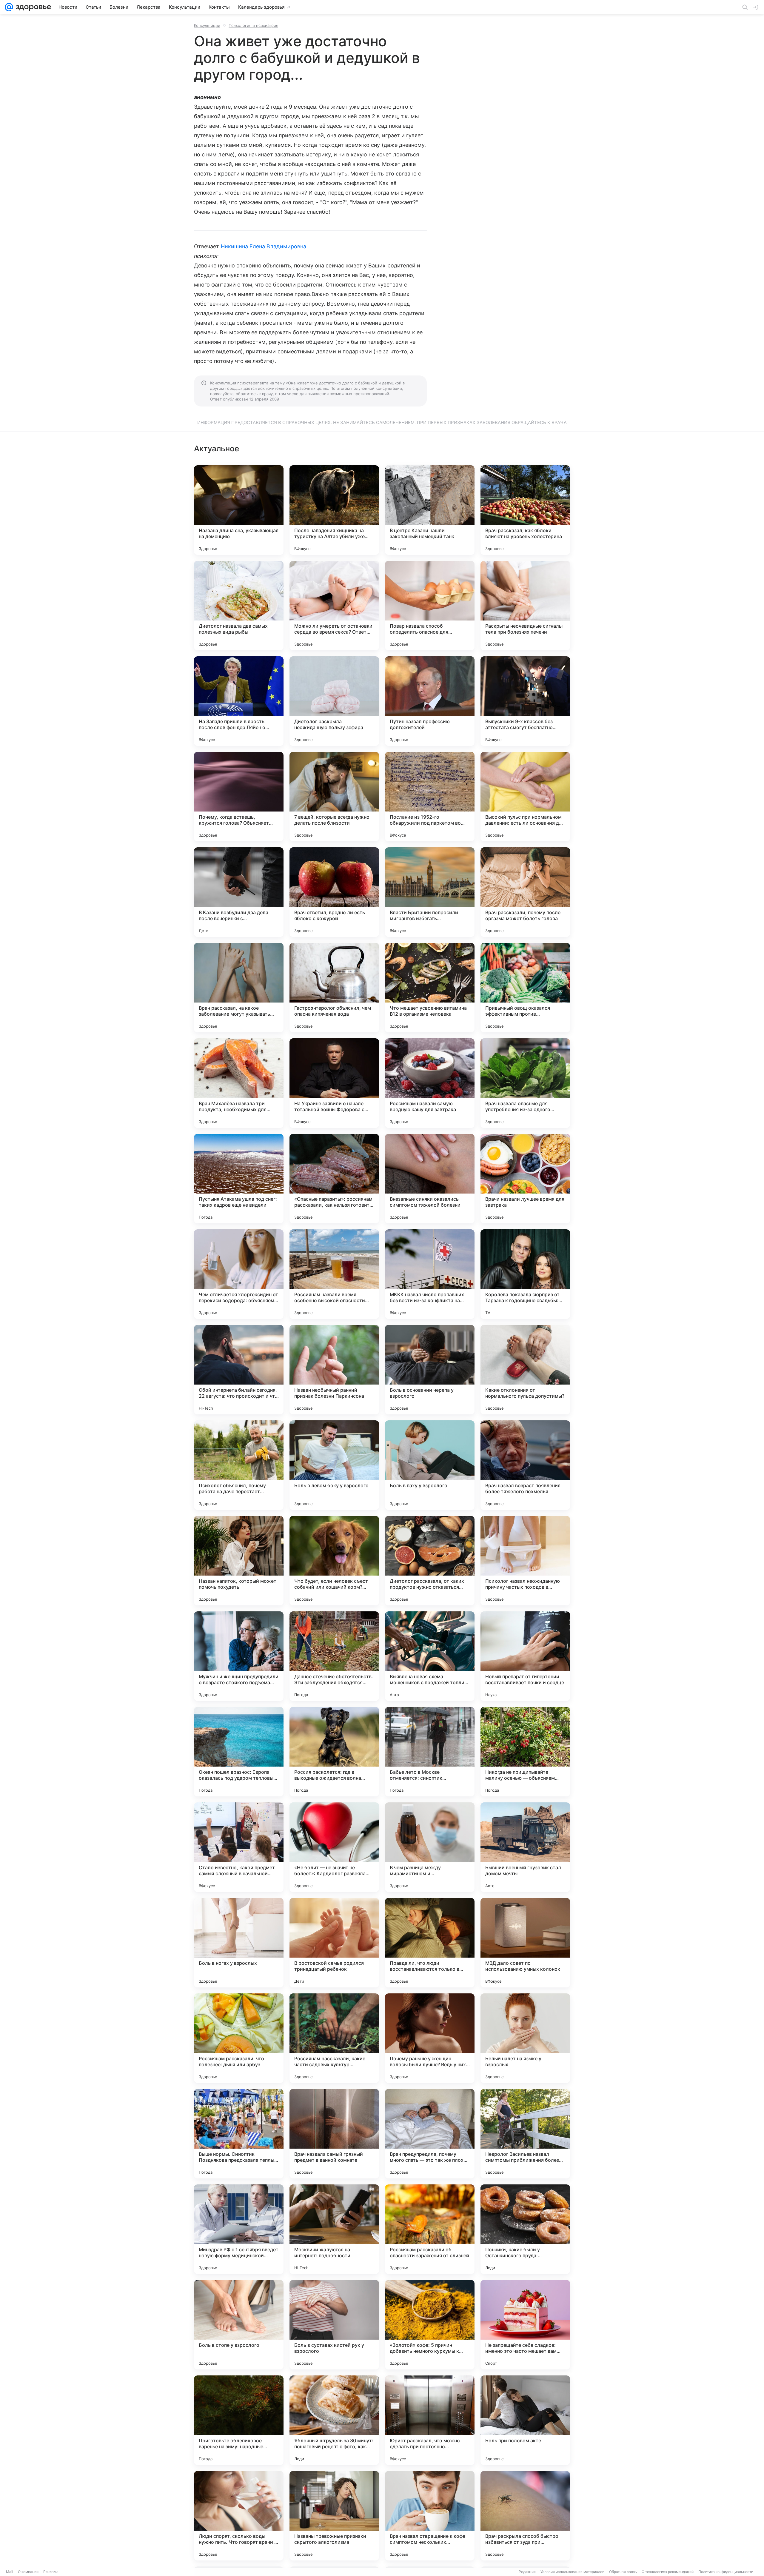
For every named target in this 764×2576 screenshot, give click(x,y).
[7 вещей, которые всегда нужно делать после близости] (334, 797)
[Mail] (9, 7)
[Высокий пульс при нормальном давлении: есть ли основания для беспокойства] (525, 797)
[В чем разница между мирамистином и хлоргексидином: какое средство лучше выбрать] (430, 1847)
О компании (28, 2572)
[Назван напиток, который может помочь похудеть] (239, 1561)
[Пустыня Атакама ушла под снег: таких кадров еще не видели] (239, 1179)
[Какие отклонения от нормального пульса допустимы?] (525, 1370)
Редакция (527, 2572)
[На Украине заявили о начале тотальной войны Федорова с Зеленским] (334, 1083)
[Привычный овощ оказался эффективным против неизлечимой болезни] (525, 988)
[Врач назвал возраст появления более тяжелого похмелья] (525, 1465)
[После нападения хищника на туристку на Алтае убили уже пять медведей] (334, 510)
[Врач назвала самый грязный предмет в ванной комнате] (334, 2134)
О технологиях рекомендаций (668, 2572)
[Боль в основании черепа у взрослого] (430, 1370)
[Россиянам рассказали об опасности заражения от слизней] (430, 2229)
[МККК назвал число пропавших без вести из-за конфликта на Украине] (430, 1274)
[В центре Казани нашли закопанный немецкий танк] (430, 510)
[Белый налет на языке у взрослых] (525, 2038)
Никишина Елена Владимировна (264, 246)
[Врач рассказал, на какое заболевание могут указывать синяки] (239, 988)
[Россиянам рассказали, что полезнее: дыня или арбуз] (239, 2038)
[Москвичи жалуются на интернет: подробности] (334, 2229)
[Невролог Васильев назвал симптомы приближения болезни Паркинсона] (525, 2134)
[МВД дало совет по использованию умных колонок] (525, 1943)
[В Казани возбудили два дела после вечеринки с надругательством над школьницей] (239, 892)
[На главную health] (32, 7)
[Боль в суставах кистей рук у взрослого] (334, 2325)
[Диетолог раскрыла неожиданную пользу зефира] (334, 701)
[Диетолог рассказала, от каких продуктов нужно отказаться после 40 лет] (430, 1561)
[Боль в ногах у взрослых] (239, 1943)
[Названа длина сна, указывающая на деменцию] (239, 510)
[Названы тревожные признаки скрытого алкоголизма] (334, 2516)
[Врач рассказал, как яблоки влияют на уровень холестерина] (525, 510)
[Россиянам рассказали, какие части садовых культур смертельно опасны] (334, 2038)
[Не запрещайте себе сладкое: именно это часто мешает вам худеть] (525, 2325)
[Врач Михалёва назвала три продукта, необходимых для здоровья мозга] (239, 1083)
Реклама (51, 2572)
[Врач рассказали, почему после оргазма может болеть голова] (525, 892)
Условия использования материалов (572, 2572)
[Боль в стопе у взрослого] (239, 2325)
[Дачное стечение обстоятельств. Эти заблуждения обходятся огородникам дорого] (334, 1656)
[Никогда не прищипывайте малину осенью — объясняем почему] (525, 1752)
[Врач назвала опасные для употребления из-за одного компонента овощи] (525, 1083)
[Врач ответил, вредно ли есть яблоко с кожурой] (334, 892)
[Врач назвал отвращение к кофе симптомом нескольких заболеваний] (430, 2516)
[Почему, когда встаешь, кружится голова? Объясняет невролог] (239, 797)
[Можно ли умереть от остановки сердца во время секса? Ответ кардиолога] (334, 606)
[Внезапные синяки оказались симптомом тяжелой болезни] (430, 1179)
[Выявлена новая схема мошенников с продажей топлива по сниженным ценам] (430, 1656)
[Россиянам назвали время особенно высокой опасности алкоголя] (334, 1274)
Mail (10, 2572)
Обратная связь (623, 2572)
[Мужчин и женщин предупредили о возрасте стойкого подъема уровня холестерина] (239, 1656)
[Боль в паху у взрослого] (430, 1465)
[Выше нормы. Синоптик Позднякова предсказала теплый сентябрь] (239, 2134)
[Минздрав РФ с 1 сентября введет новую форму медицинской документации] (239, 2229)
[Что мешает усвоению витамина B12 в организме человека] (430, 988)
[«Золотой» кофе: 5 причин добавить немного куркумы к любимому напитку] (430, 2325)
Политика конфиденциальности (726, 2572)
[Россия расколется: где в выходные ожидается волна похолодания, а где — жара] (334, 1752)
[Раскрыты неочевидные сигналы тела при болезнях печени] (525, 606)
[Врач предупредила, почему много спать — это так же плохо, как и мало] (430, 2134)
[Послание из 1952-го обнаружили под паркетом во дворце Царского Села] (430, 797)
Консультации (207, 25)
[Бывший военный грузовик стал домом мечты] (525, 1847)
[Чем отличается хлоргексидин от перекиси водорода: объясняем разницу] (239, 1274)
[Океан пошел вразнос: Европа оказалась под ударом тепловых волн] (239, 1752)
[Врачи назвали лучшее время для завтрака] (525, 1179)
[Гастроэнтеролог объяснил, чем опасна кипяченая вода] (334, 988)
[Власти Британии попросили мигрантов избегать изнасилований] (430, 892)
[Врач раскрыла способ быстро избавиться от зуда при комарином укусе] (525, 2516)
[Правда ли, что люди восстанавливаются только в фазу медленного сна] (430, 1943)
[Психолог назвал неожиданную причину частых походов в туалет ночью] (525, 1561)
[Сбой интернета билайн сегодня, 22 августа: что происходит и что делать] (239, 1370)
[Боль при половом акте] (525, 2420)
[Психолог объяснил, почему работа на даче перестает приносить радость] (239, 1465)
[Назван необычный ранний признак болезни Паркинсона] (334, 1370)
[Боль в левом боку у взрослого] (334, 1465)
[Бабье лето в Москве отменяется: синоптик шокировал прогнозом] (430, 1752)
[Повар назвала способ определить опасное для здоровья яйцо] (430, 606)
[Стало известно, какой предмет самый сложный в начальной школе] (239, 1847)
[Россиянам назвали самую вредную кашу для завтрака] (430, 1083)
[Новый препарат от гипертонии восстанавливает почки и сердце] (525, 1656)
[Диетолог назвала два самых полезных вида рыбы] (239, 606)
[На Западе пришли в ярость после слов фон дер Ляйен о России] (239, 701)
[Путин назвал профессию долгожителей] (430, 701)
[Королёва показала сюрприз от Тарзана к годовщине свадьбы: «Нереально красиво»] (525, 1274)
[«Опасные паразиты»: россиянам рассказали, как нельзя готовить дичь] (334, 1179)
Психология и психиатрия (253, 25)
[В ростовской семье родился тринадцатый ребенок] (334, 1943)
